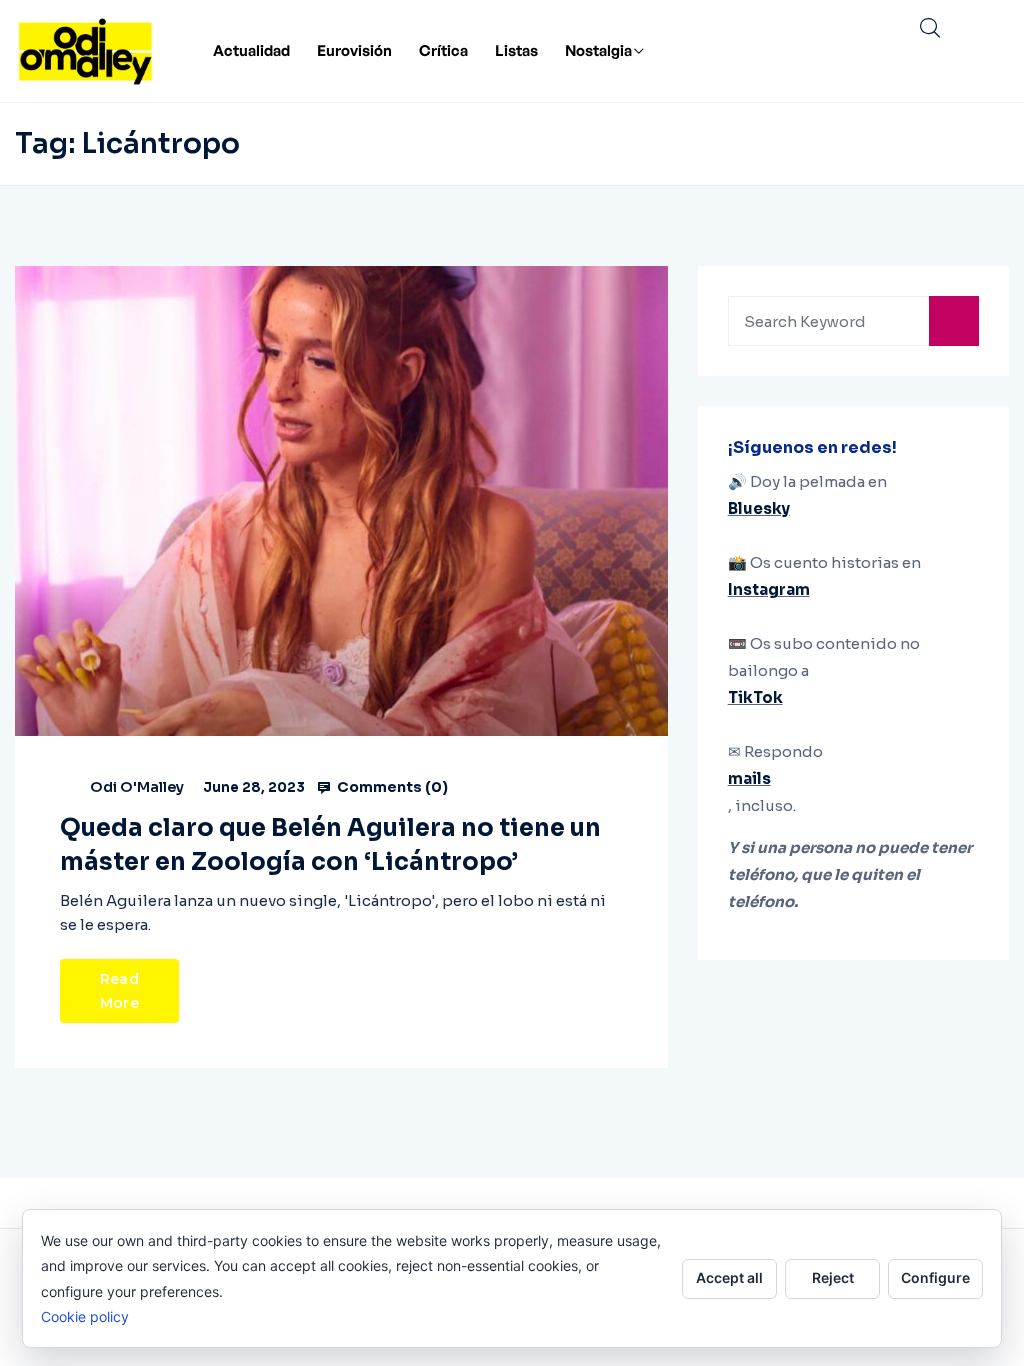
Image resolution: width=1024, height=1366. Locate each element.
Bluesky (759, 508)
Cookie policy (85, 1316)
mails (749, 778)
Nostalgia (598, 50)
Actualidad (251, 50)
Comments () (391, 787)
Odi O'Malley (137, 787)
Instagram (769, 589)
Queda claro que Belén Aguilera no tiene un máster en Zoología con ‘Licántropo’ (330, 845)
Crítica (443, 50)
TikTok (755, 697)
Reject (833, 1277)
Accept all (729, 1277)
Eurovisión (354, 50)
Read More (119, 991)
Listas (516, 50)
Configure (935, 1277)
